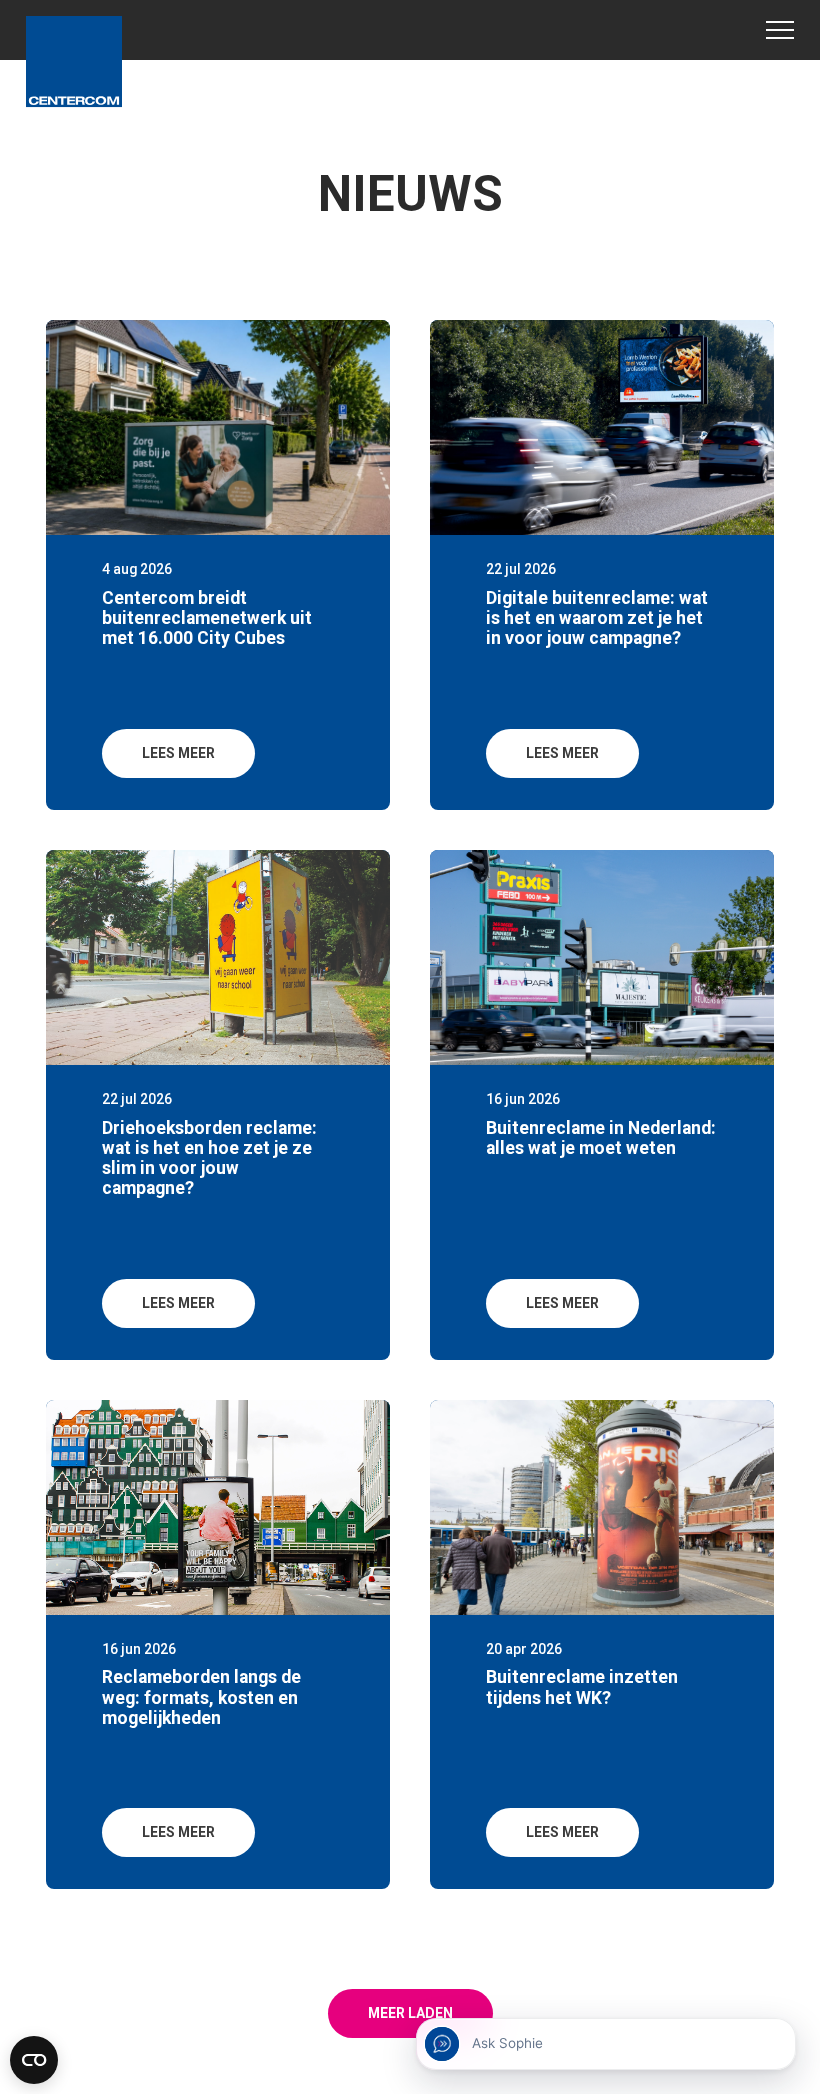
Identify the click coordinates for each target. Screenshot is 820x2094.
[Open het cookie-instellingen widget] (34, 2060)
